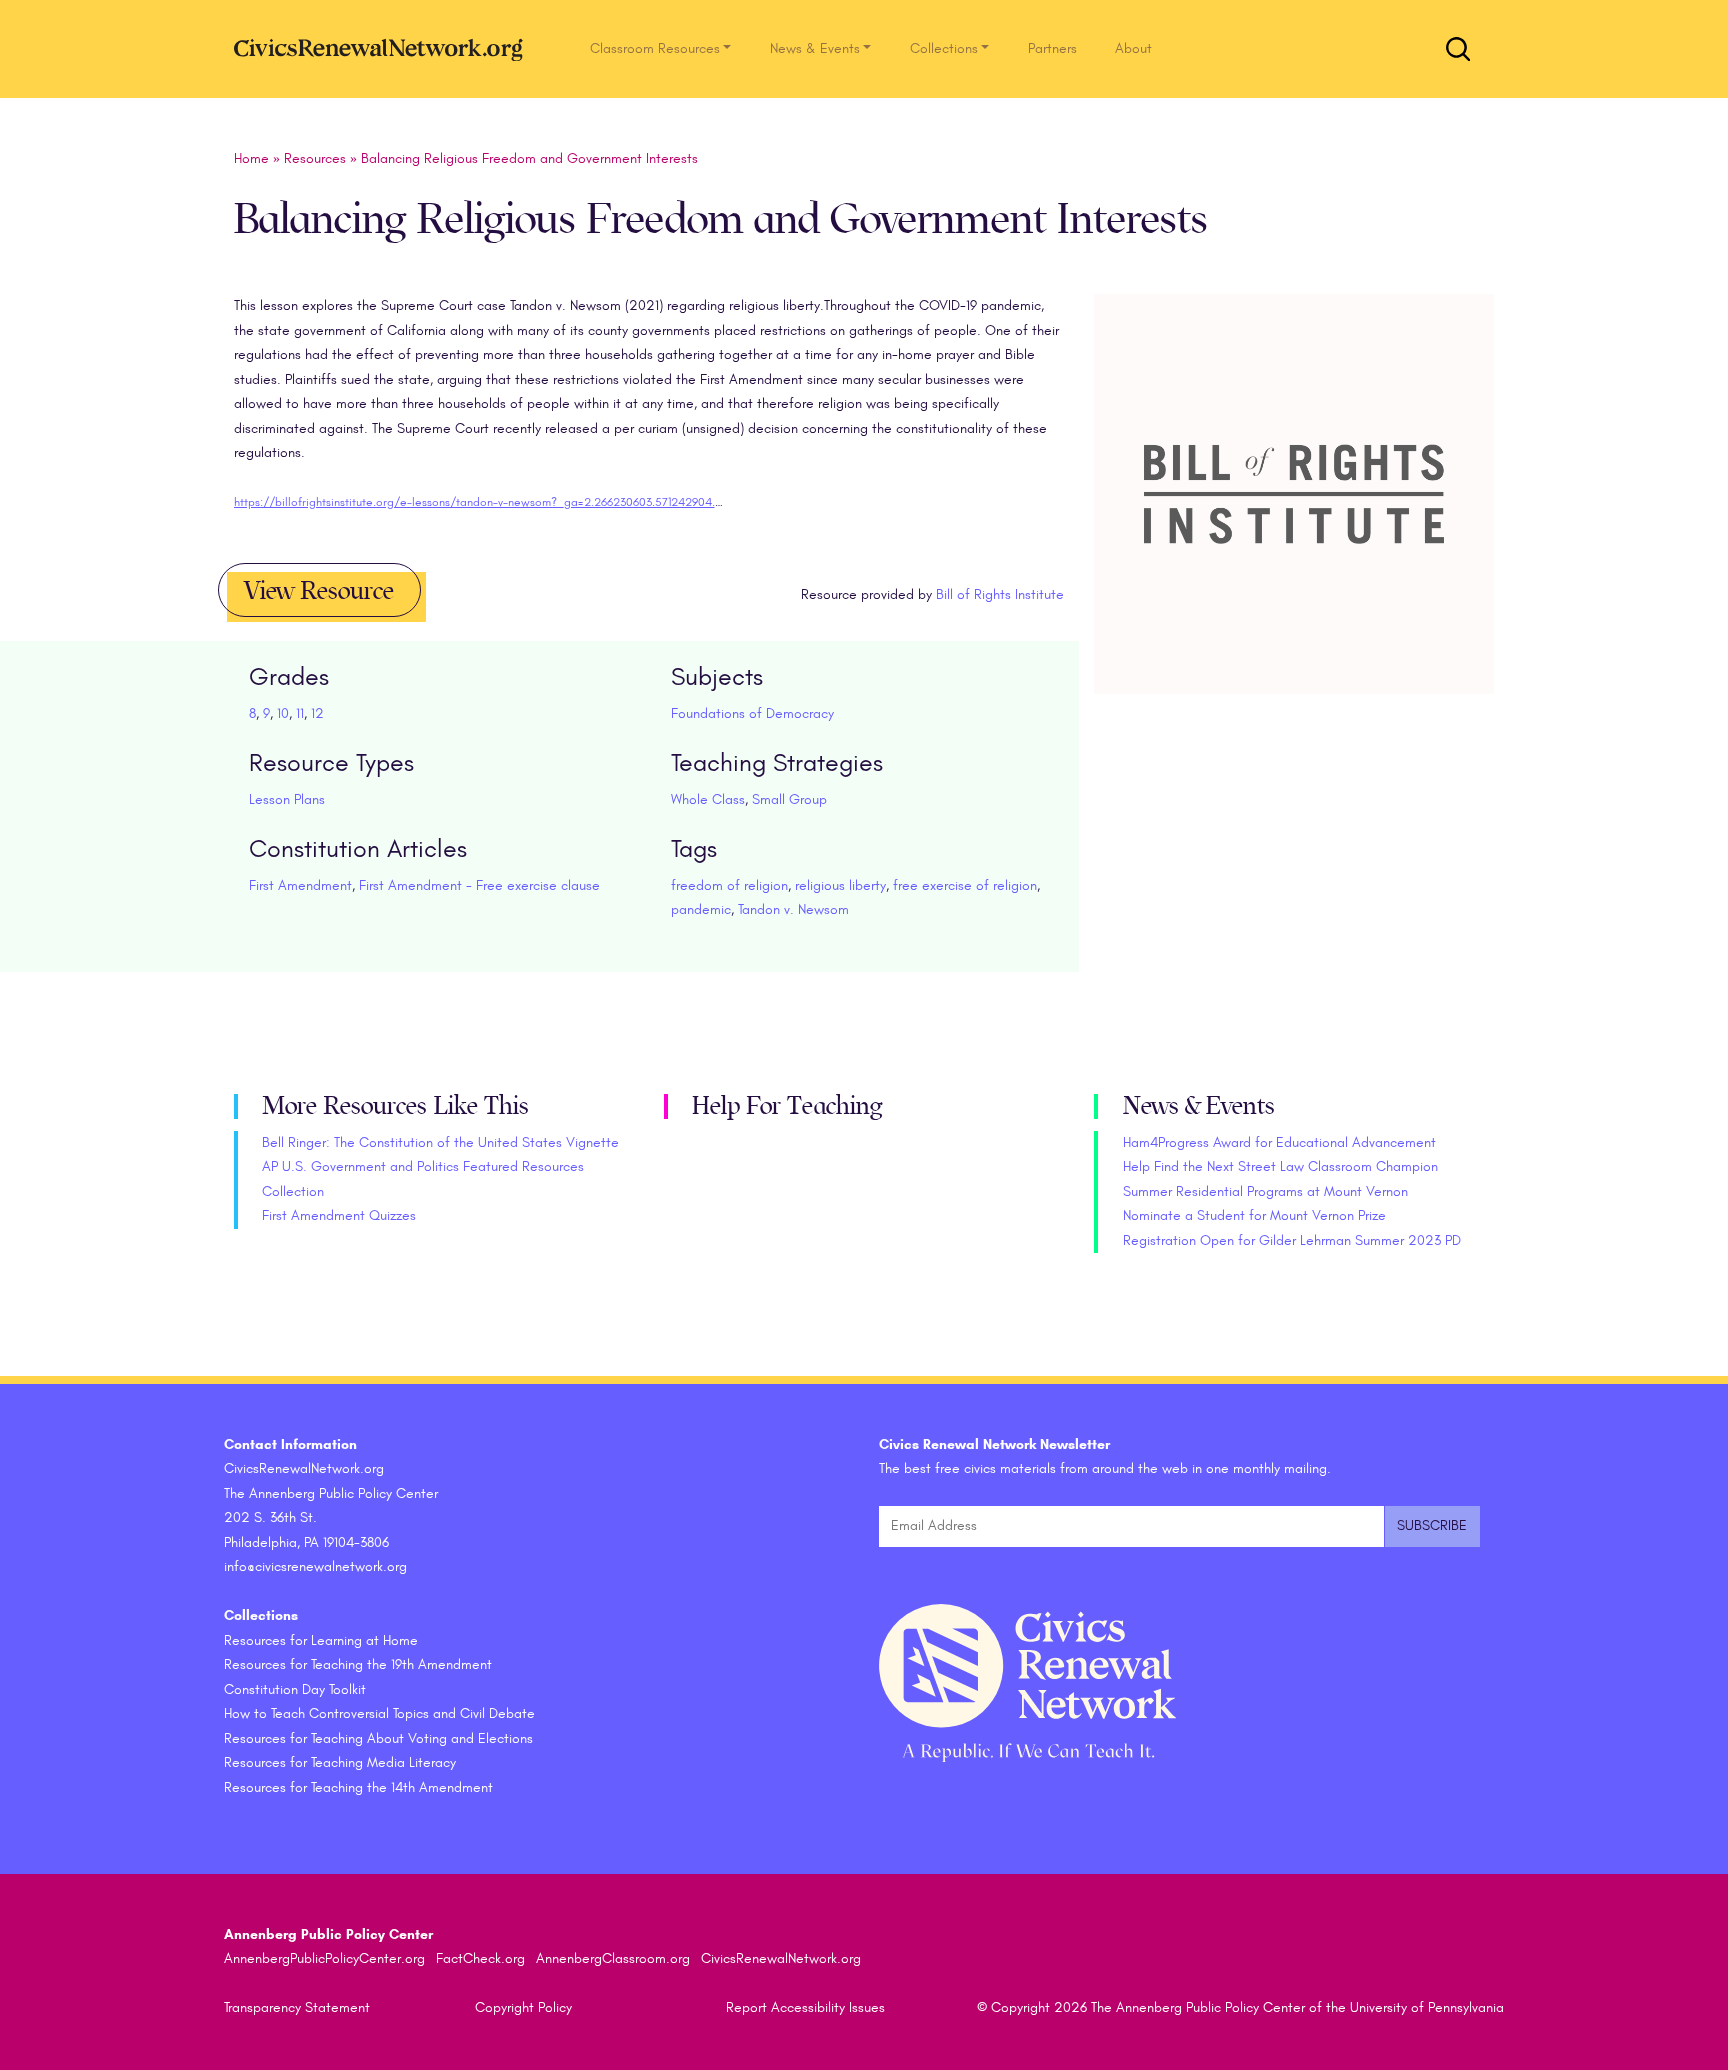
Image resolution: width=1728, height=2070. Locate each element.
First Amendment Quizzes (339, 1215)
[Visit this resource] (1294, 517)
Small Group (789, 799)
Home (251, 158)
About (1133, 48)
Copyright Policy (523, 2007)
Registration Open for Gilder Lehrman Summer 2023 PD (1292, 1240)
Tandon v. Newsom (793, 909)
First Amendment (300, 885)
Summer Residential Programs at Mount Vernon (1265, 1191)
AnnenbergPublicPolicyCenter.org (324, 1958)
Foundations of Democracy (752, 713)
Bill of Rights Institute (1000, 594)
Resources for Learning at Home (321, 1640)
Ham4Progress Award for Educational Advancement (1279, 1142)
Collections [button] (944, 48)
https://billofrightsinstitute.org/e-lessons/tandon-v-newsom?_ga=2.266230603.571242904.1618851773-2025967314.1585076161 (561, 502)
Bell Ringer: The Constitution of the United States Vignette (440, 1142)
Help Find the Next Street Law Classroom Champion (1280, 1166)
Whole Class (708, 799)
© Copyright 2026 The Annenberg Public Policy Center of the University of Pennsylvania (1240, 2007)
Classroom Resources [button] (655, 48)
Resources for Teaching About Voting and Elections (378, 1738)
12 (317, 713)
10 (283, 713)
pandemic (701, 909)
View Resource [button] (319, 591)
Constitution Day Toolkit (295, 1689)
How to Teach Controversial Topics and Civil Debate (379, 1713)
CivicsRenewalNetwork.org (781, 1958)
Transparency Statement (297, 2007)
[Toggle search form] (1458, 49)
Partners (1052, 48)
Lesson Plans (287, 799)
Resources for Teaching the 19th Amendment (358, 1664)
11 (300, 713)
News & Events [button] (815, 48)
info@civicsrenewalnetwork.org (315, 1566)
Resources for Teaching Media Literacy (340, 1762)
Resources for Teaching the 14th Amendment (358, 1787)
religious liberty (840, 885)
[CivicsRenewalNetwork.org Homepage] (384, 48)
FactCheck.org (480, 1958)
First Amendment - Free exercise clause (479, 885)
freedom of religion (729, 885)
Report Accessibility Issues (805, 2007)
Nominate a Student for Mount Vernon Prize (1254, 1215)
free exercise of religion (965, 885)
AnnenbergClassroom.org (613, 1958)
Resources (315, 158)
